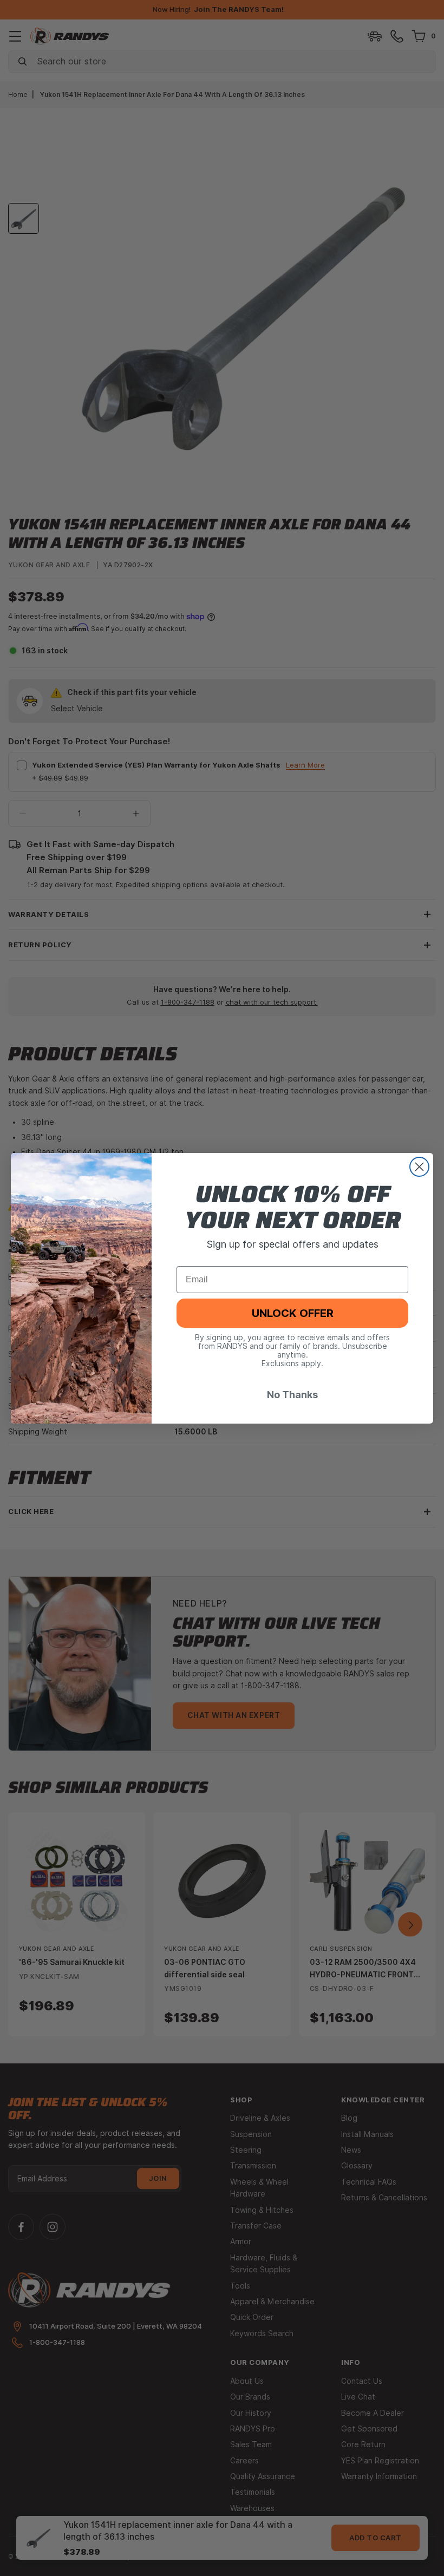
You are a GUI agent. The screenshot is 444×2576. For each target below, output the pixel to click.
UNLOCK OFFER (293, 1313)
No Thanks (292, 1395)
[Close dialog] (419, 1167)
